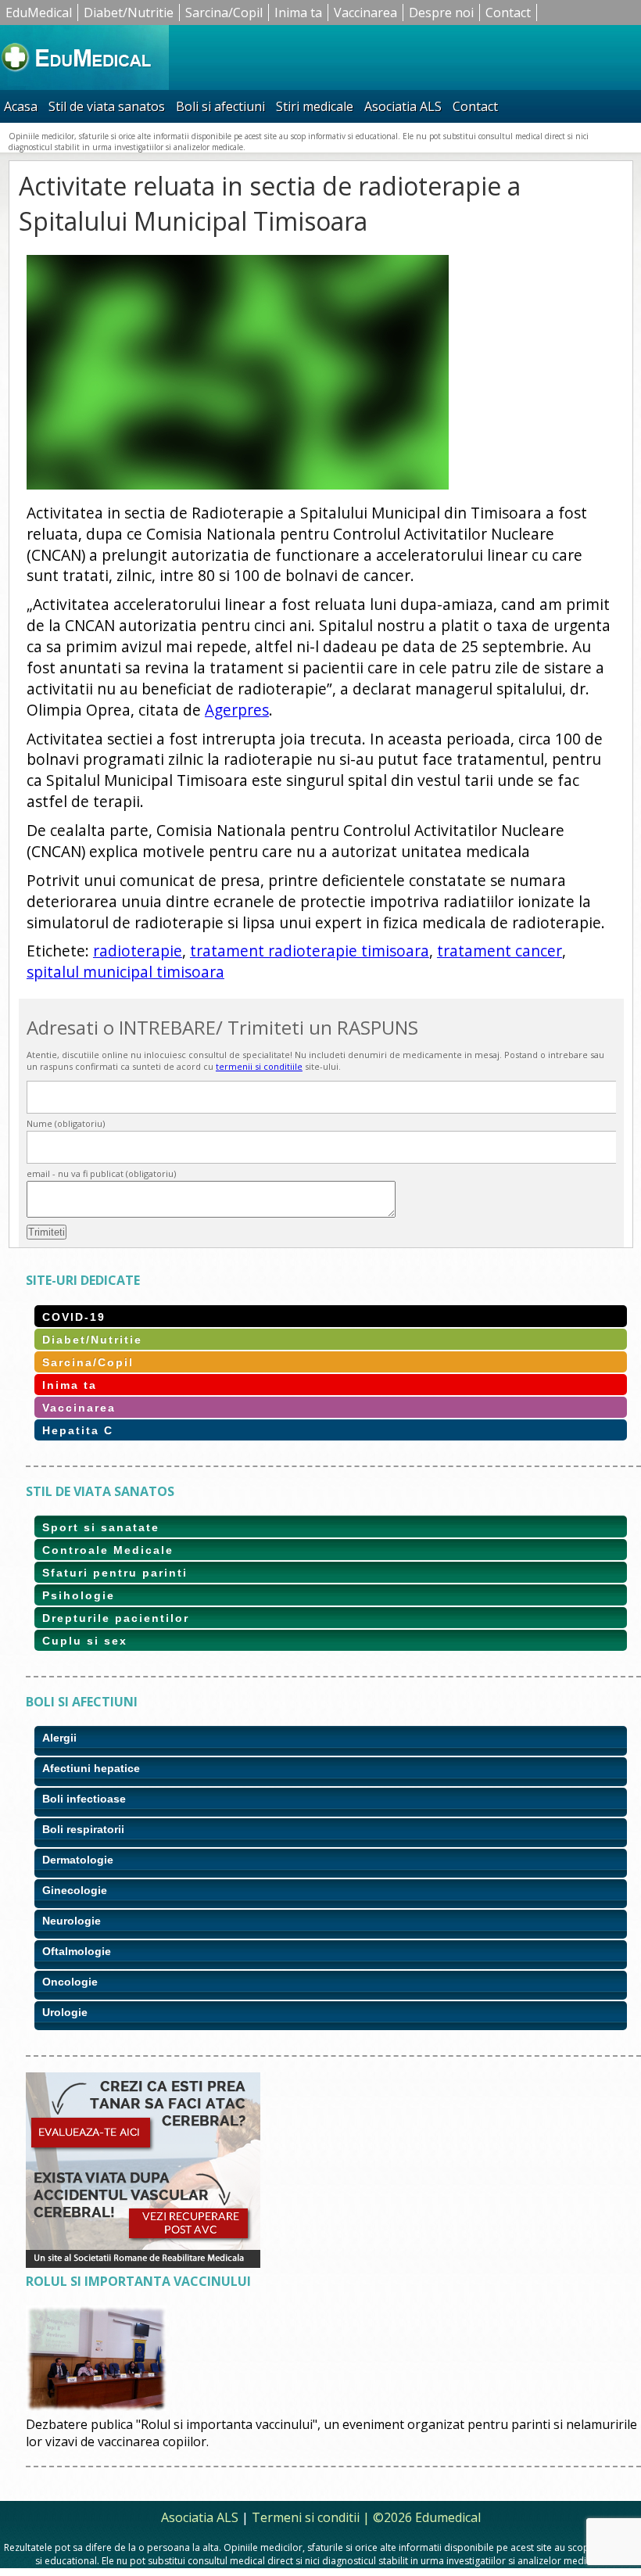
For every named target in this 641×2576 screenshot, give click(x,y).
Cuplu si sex (85, 1641)
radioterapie (138, 951)
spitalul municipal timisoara (125, 972)
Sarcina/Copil (224, 13)
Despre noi (441, 13)
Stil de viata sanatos (107, 106)
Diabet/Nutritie (129, 13)
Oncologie (70, 1982)
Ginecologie (75, 1890)
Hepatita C (78, 1430)
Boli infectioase (84, 1799)
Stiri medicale (315, 106)
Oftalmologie (77, 1951)
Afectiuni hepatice (91, 1768)
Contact (508, 13)
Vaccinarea (365, 13)
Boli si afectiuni (220, 106)
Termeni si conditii (306, 2517)
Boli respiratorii (83, 1829)
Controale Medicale (108, 1550)
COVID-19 (74, 1317)
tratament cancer (500, 951)
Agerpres (237, 710)
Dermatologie (78, 1860)
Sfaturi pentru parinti (115, 1573)
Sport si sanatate (101, 1527)
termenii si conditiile (259, 1066)
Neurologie (72, 1921)
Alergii (59, 1738)
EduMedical (39, 13)
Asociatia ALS (403, 106)
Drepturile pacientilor (116, 1618)
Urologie (65, 2012)
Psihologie (79, 1595)
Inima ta (298, 13)
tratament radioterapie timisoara (310, 951)
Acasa (21, 106)
